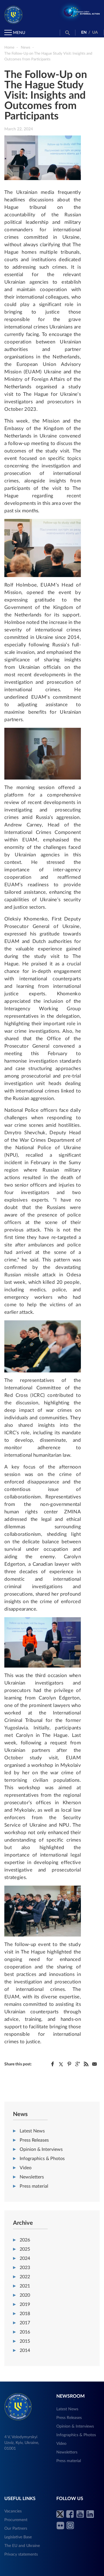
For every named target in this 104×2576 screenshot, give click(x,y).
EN (84, 33)
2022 (25, 2277)
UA (95, 33)
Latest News (32, 2131)
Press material (34, 2186)
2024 (25, 2258)
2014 (25, 2350)
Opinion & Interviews (41, 2149)
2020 (25, 2295)
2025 (25, 2249)
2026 (25, 2240)
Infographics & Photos (42, 2159)
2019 (25, 2304)
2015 (25, 2341)
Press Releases (34, 2140)
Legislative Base (18, 2537)
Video (26, 2168)
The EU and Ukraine (22, 2546)
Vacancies (13, 2511)
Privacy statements (21, 2554)
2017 (25, 2323)
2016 (25, 2332)
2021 (25, 2286)
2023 (25, 2268)
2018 (25, 2314)
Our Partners (16, 2529)
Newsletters (32, 2177)
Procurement (16, 2520)
